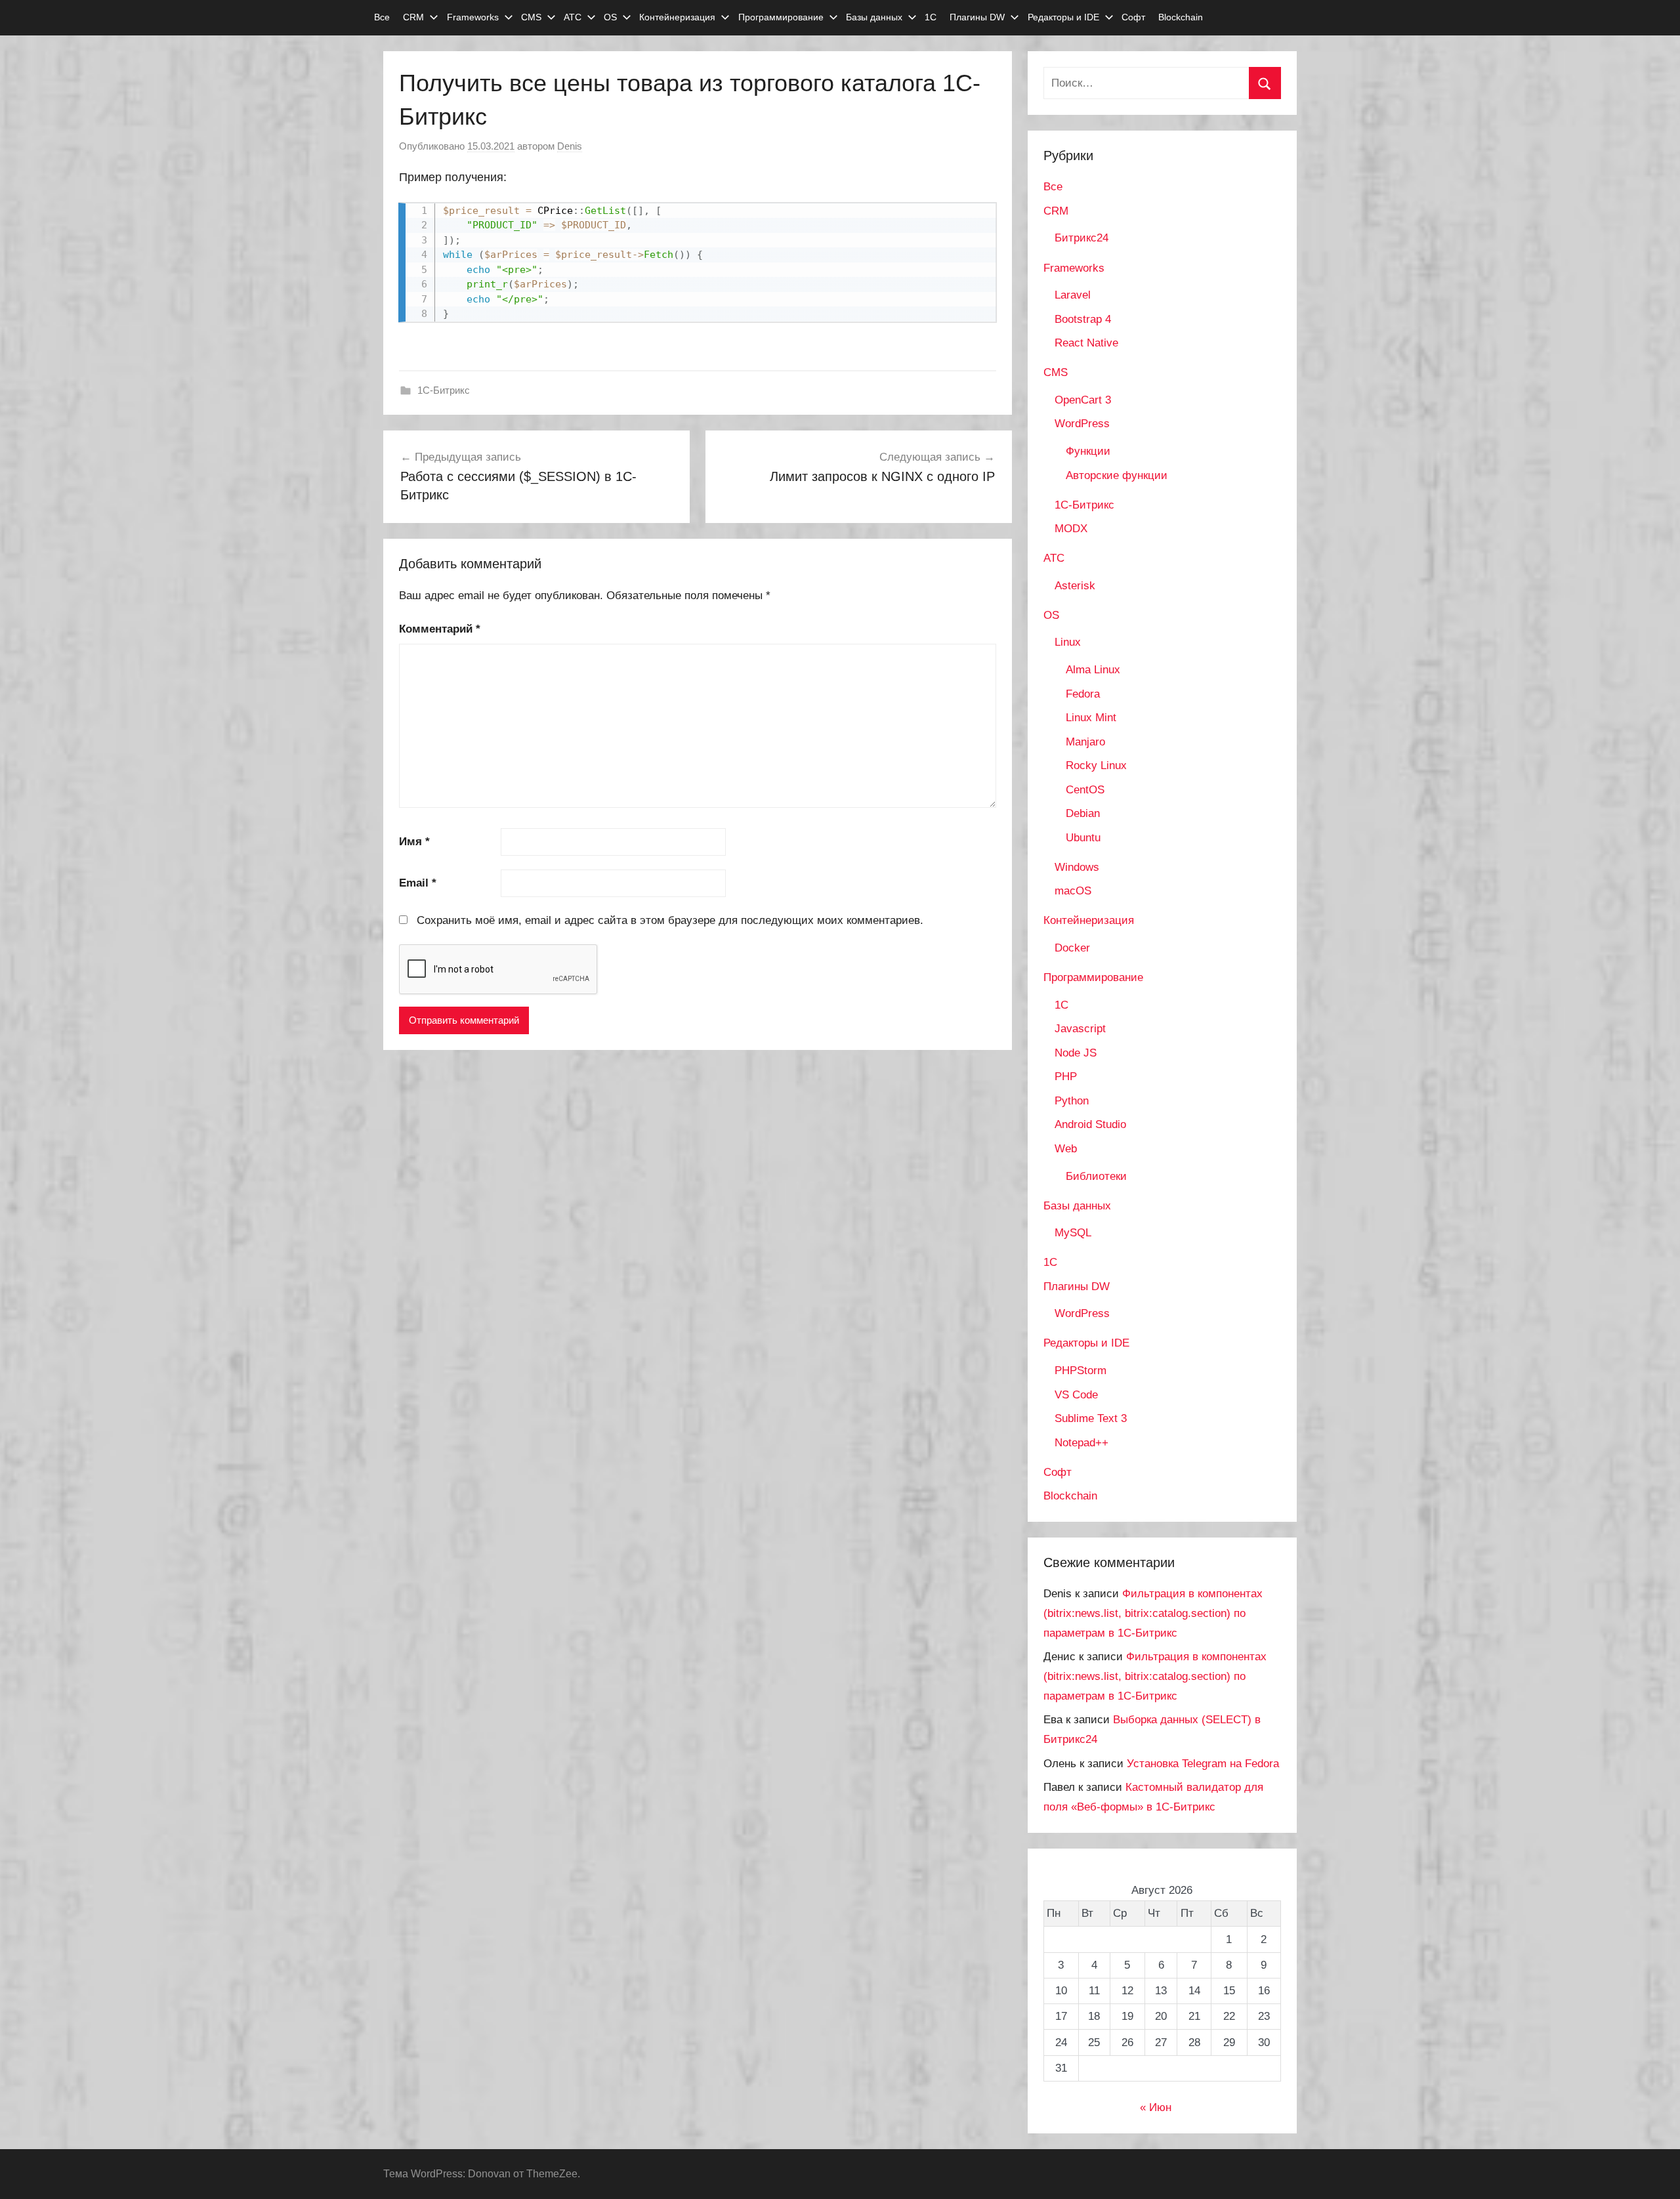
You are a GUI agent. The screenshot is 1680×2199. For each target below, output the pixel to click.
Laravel (1073, 295)
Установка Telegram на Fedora (1203, 1764)
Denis (570, 146)
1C (1061, 1005)
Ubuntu (1083, 838)
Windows (1077, 867)
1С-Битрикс (444, 390)
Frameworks (473, 17)
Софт (1133, 17)
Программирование (781, 17)
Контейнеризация (677, 17)
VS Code (1076, 1395)
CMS (531, 17)
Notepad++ (1081, 1443)
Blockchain (1181, 17)
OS (610, 17)
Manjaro (1085, 742)
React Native (1086, 343)
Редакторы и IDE (1063, 17)
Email (418, 883)
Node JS (1076, 1053)
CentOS (1085, 790)
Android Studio (1090, 1124)
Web (1066, 1149)
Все (382, 17)
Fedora (1083, 694)
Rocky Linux (1096, 765)
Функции (1088, 451)
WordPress (1082, 424)
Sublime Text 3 (1091, 1418)
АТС (573, 17)
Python (1072, 1101)
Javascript (1080, 1029)
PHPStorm (1081, 1371)
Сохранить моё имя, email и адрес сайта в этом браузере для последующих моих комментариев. (670, 920)
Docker (1072, 948)
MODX (1071, 529)
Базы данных (874, 17)
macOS (1073, 891)
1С (931, 17)
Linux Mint (1091, 718)
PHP (1066, 1077)
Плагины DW (977, 17)
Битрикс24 (1081, 238)
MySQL (1073, 1233)
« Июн (1156, 2107)
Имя (414, 842)
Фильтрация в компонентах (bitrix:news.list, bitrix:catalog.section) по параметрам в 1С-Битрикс (1153, 1613)
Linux (1068, 642)
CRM (413, 17)
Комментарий (440, 629)
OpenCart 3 (1083, 400)
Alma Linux (1093, 670)
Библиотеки (1096, 1176)
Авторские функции (1117, 475)
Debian (1083, 813)
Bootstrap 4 (1083, 319)
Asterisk (1075, 586)
